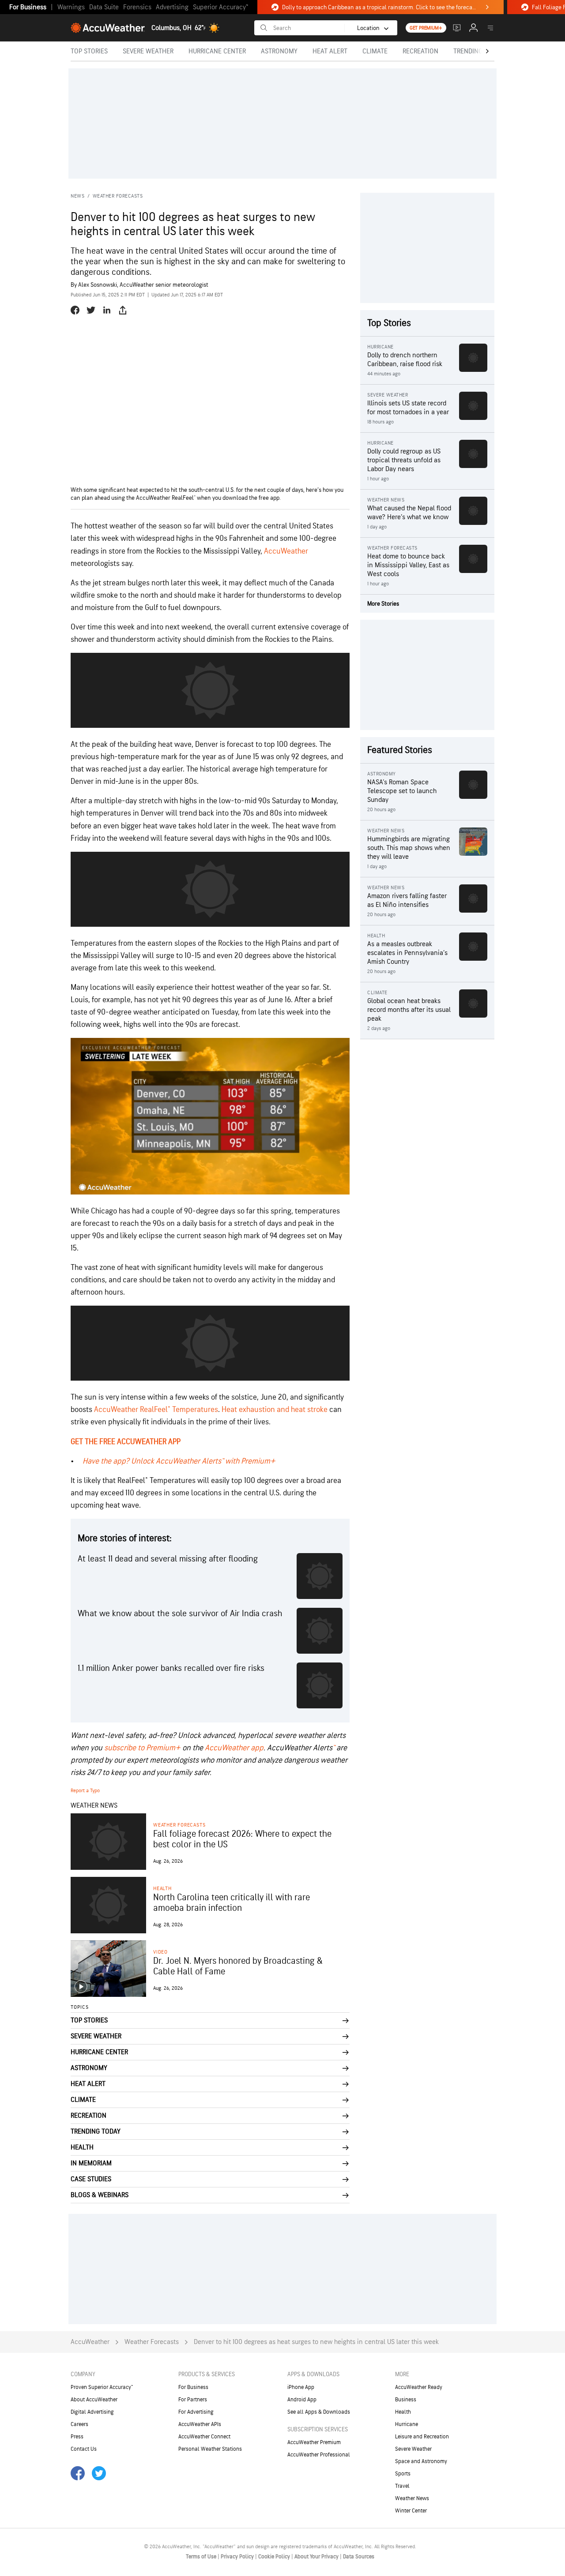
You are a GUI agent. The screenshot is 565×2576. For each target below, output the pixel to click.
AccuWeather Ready (419, 2387)
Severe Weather (413, 2449)
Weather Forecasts (118, 196)
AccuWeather (286, 551)
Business (406, 2400)
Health (162, 1889)
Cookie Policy (275, 2557)
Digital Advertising (92, 2412)
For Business (28, 7)
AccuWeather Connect (204, 2437)
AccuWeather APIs (200, 2424)
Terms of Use (202, 2557)
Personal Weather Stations (210, 2449)
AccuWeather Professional (319, 2455)
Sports (403, 2474)
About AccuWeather (94, 2400)
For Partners (193, 2400)
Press (77, 2437)
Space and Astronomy (421, 2461)
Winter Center (411, 2511)
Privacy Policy (238, 2557)
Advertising (172, 7)
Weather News (412, 2498)
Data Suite (104, 7)
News (77, 196)
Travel (402, 2486)
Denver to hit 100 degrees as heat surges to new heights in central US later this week (316, 2342)
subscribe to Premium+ (142, 1748)
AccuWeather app (234, 1748)
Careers (79, 2424)
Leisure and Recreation (422, 2437)
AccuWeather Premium (314, 2442)
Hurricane (407, 2424)
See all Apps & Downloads (319, 2412)
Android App (302, 2400)
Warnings (71, 7)
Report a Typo (85, 1791)
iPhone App (301, 2387)
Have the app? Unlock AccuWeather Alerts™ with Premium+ (179, 1461)
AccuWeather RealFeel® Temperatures (156, 1410)
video (160, 1952)
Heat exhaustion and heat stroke (275, 1410)
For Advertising (196, 2412)
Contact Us (84, 2449)
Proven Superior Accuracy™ (102, 2387)
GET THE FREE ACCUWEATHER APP (126, 1442)
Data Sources (359, 2557)
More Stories (383, 604)
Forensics (137, 7)
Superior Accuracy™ (220, 7)
